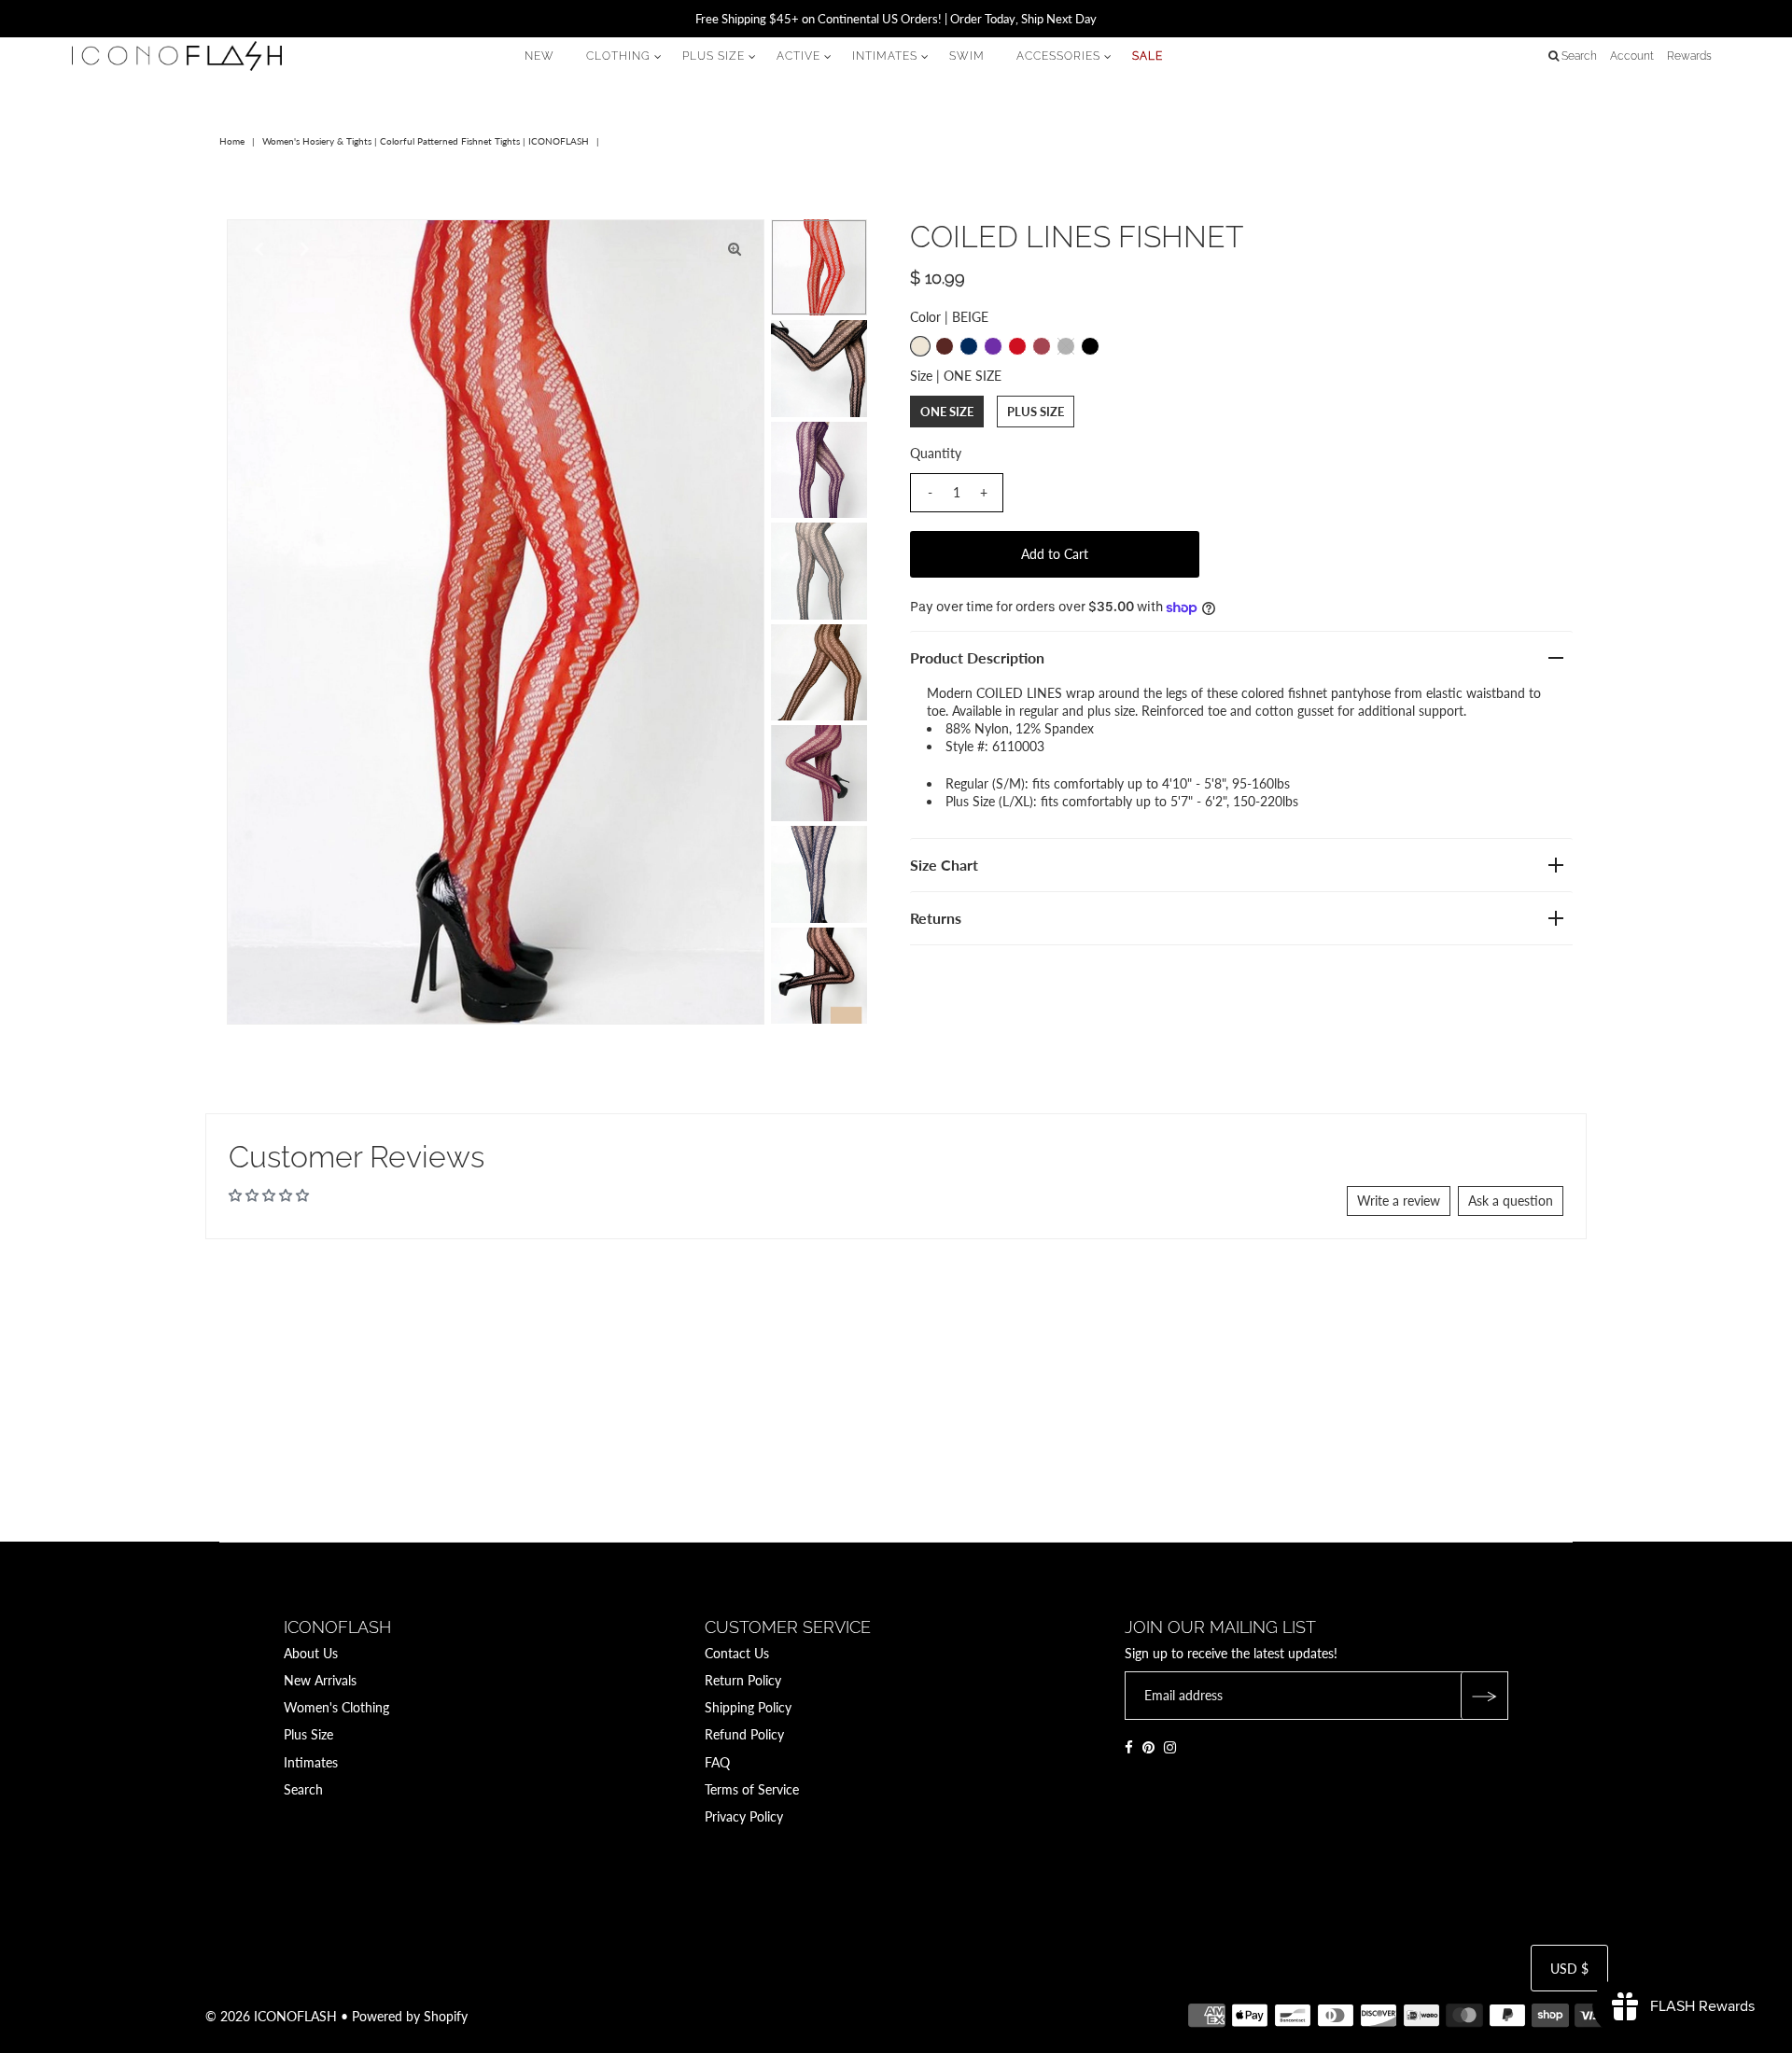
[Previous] (257, 249)
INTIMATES (885, 56)
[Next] (302, 249)
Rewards (1689, 56)
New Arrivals (320, 1680)
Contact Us (737, 1653)
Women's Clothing (336, 1707)
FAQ (717, 1762)
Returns (936, 918)
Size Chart (944, 865)
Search (303, 1789)
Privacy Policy (744, 1816)
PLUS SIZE (714, 56)
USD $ (1569, 1969)
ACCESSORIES (1058, 56)
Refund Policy (744, 1734)
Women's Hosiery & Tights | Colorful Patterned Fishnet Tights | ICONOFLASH (426, 141)
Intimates (311, 1762)
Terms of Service (752, 1789)
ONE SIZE (947, 412)
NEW (539, 56)
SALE (1148, 56)
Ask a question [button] (1511, 1201)
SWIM (967, 56)
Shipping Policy (748, 1707)
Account (1632, 56)
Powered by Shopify (410, 2016)
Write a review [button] (1399, 1201)
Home (232, 141)
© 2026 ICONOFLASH (271, 2016)
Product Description (977, 657)
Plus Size (308, 1734)
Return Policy (743, 1680)
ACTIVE (798, 56)
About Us (311, 1653)
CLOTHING (618, 56)
